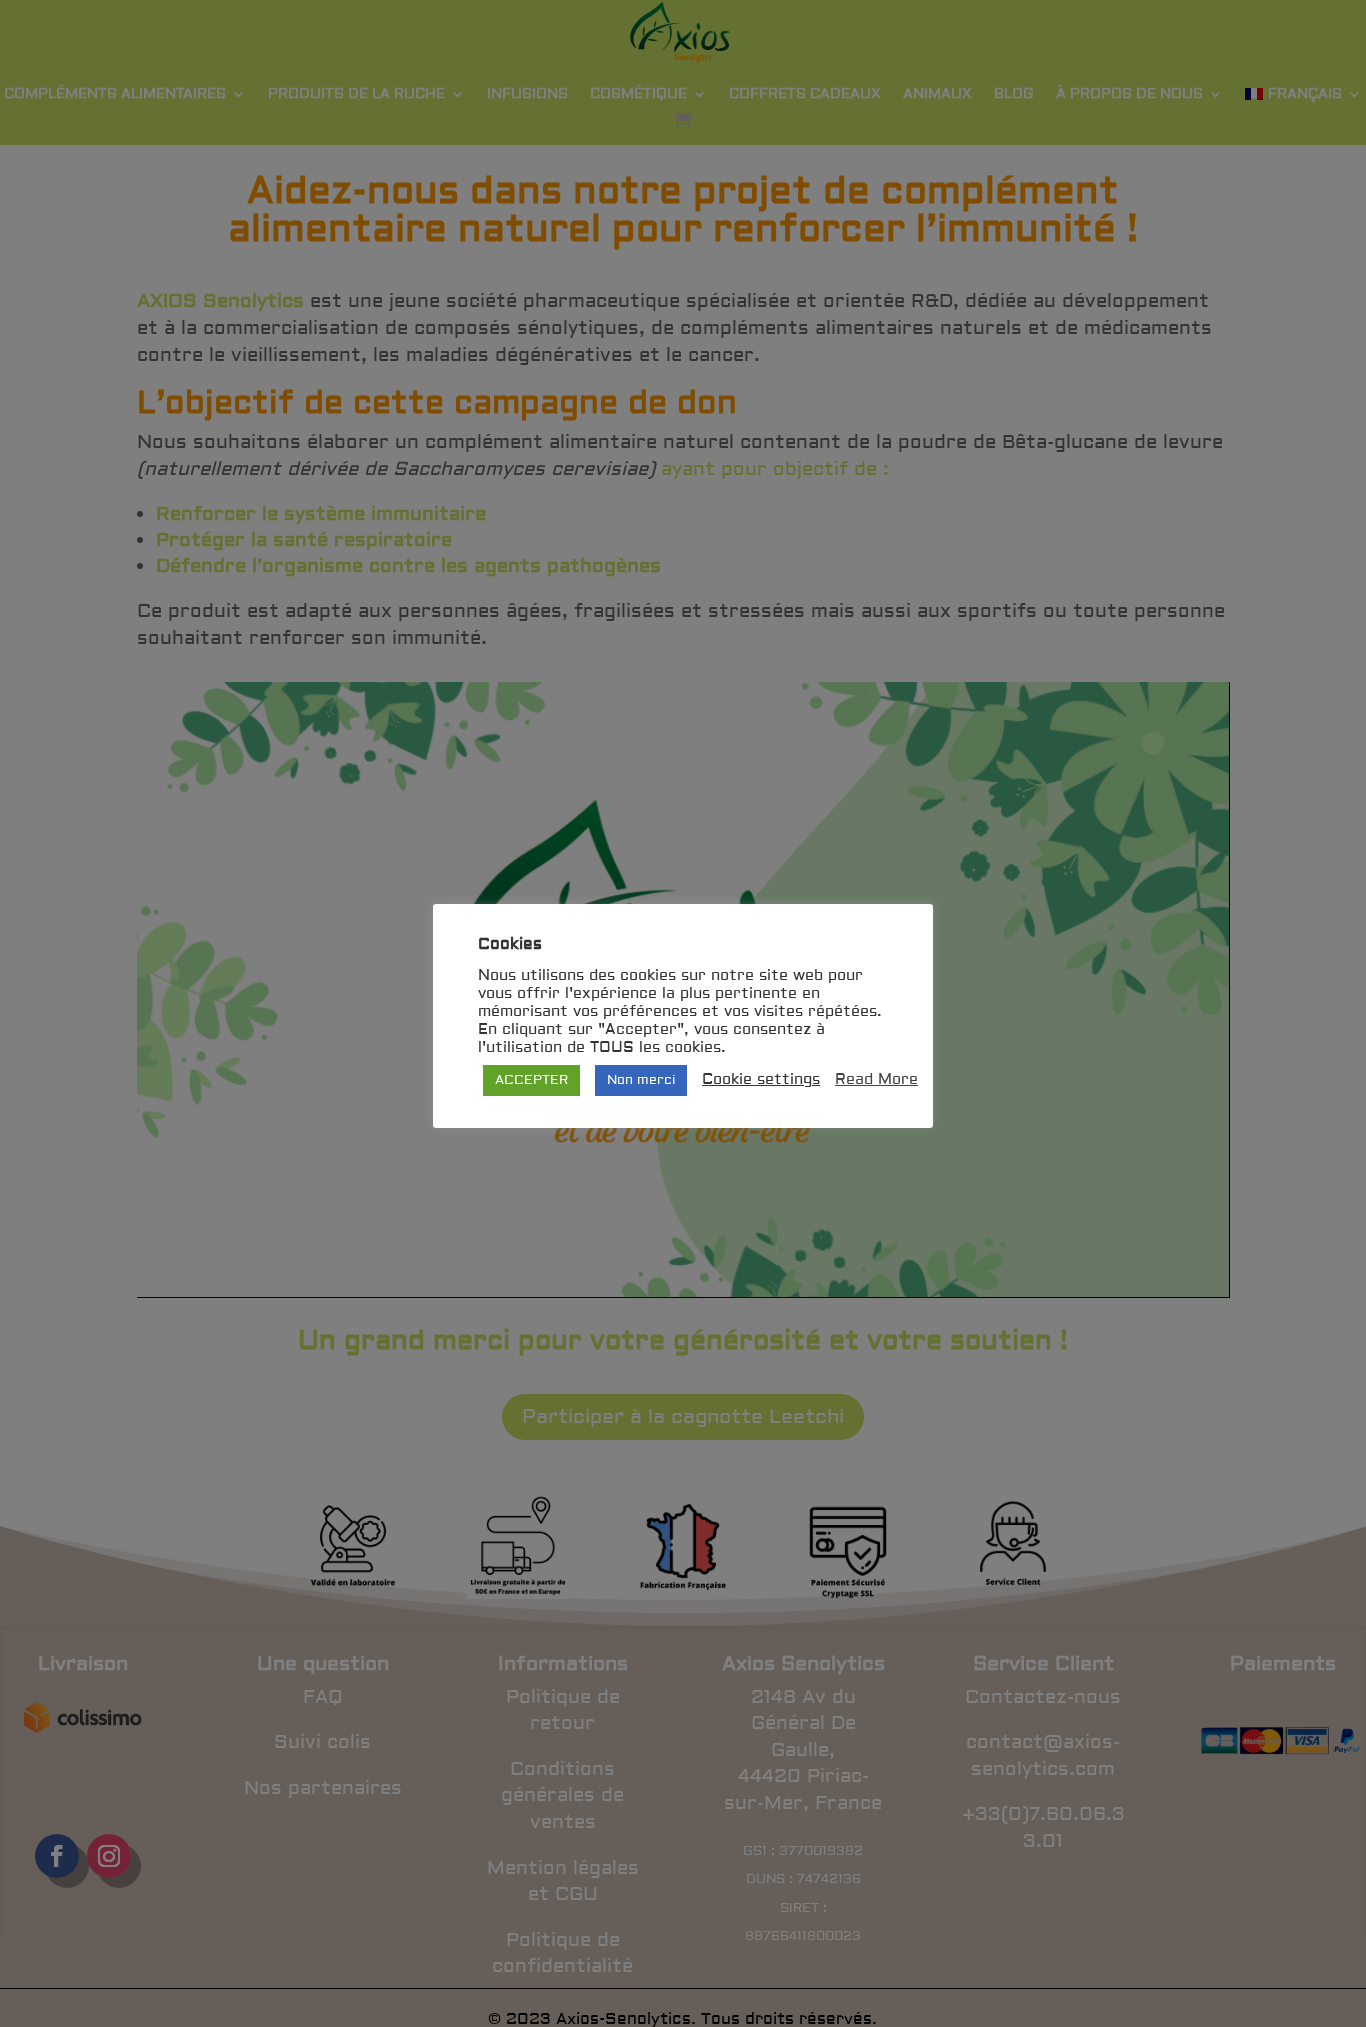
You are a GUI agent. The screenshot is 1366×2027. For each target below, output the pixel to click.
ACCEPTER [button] (531, 1080)
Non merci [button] (641, 1080)
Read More (876, 1080)
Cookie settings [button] (761, 1080)
